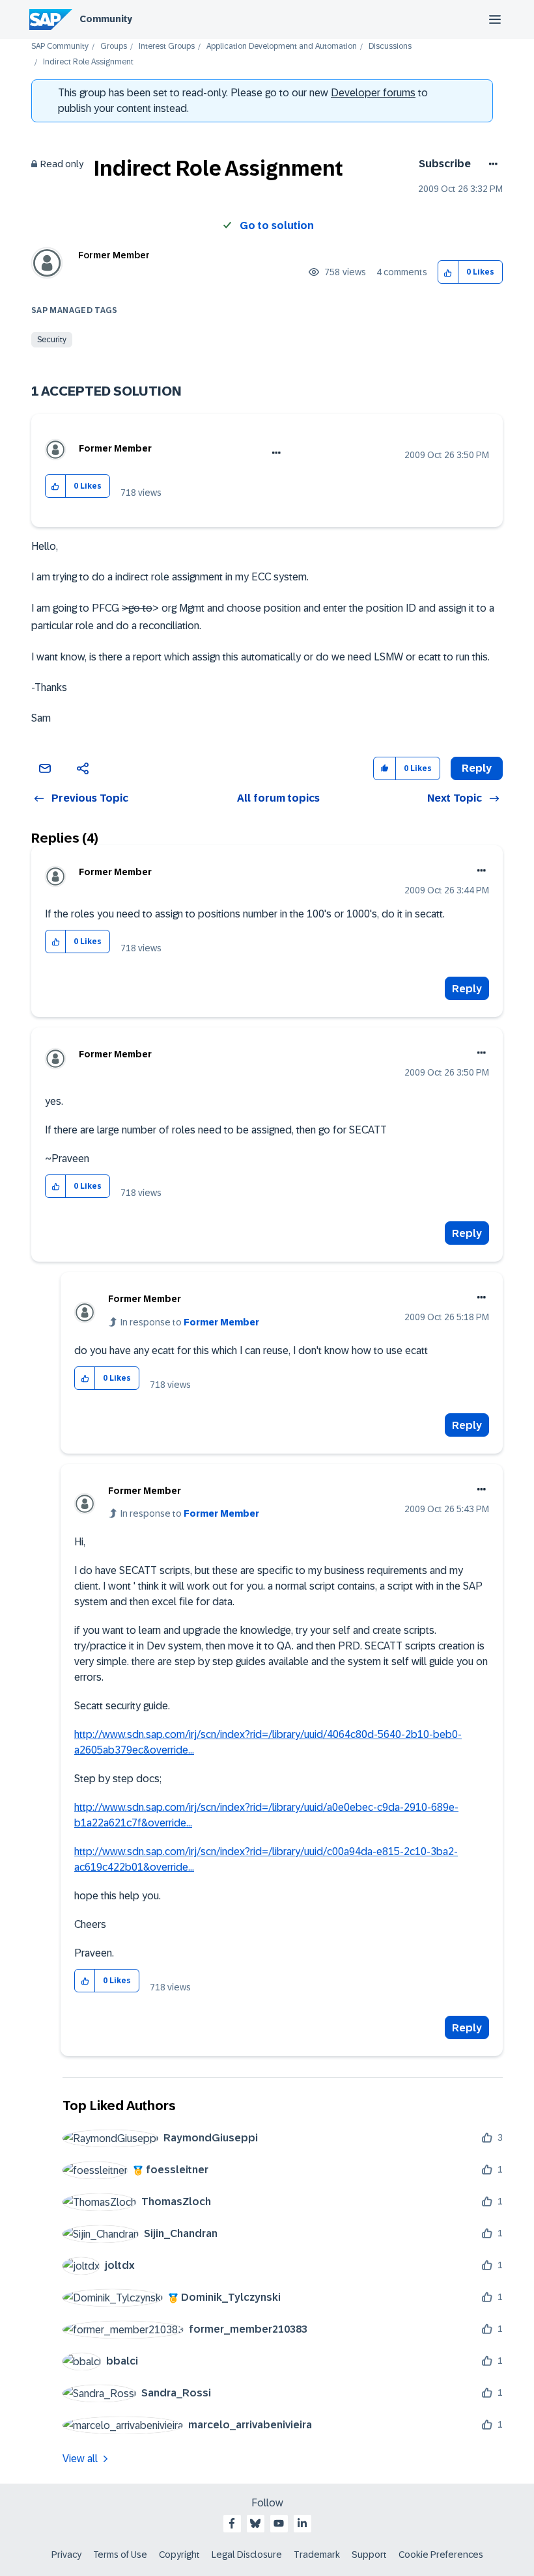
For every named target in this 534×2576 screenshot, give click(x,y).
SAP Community (60, 47)
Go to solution (277, 225)
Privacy (66, 2555)
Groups (114, 47)
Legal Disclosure (247, 2555)
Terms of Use (120, 2555)
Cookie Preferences (441, 2555)
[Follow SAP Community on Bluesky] (255, 2523)
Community (106, 19)
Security (52, 340)
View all (80, 2459)
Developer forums (373, 93)
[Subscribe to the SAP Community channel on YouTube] (279, 2523)
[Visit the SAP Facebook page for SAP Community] (232, 2523)
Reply (467, 989)
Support (369, 2555)
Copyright (179, 2555)
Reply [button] (477, 768)
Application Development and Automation (282, 47)
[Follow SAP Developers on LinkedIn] (302, 2523)
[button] (448, 272)
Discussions (390, 47)
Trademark (317, 2555)
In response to (190, 1322)
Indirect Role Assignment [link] (88, 62)
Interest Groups (167, 47)
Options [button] (491, 164)
